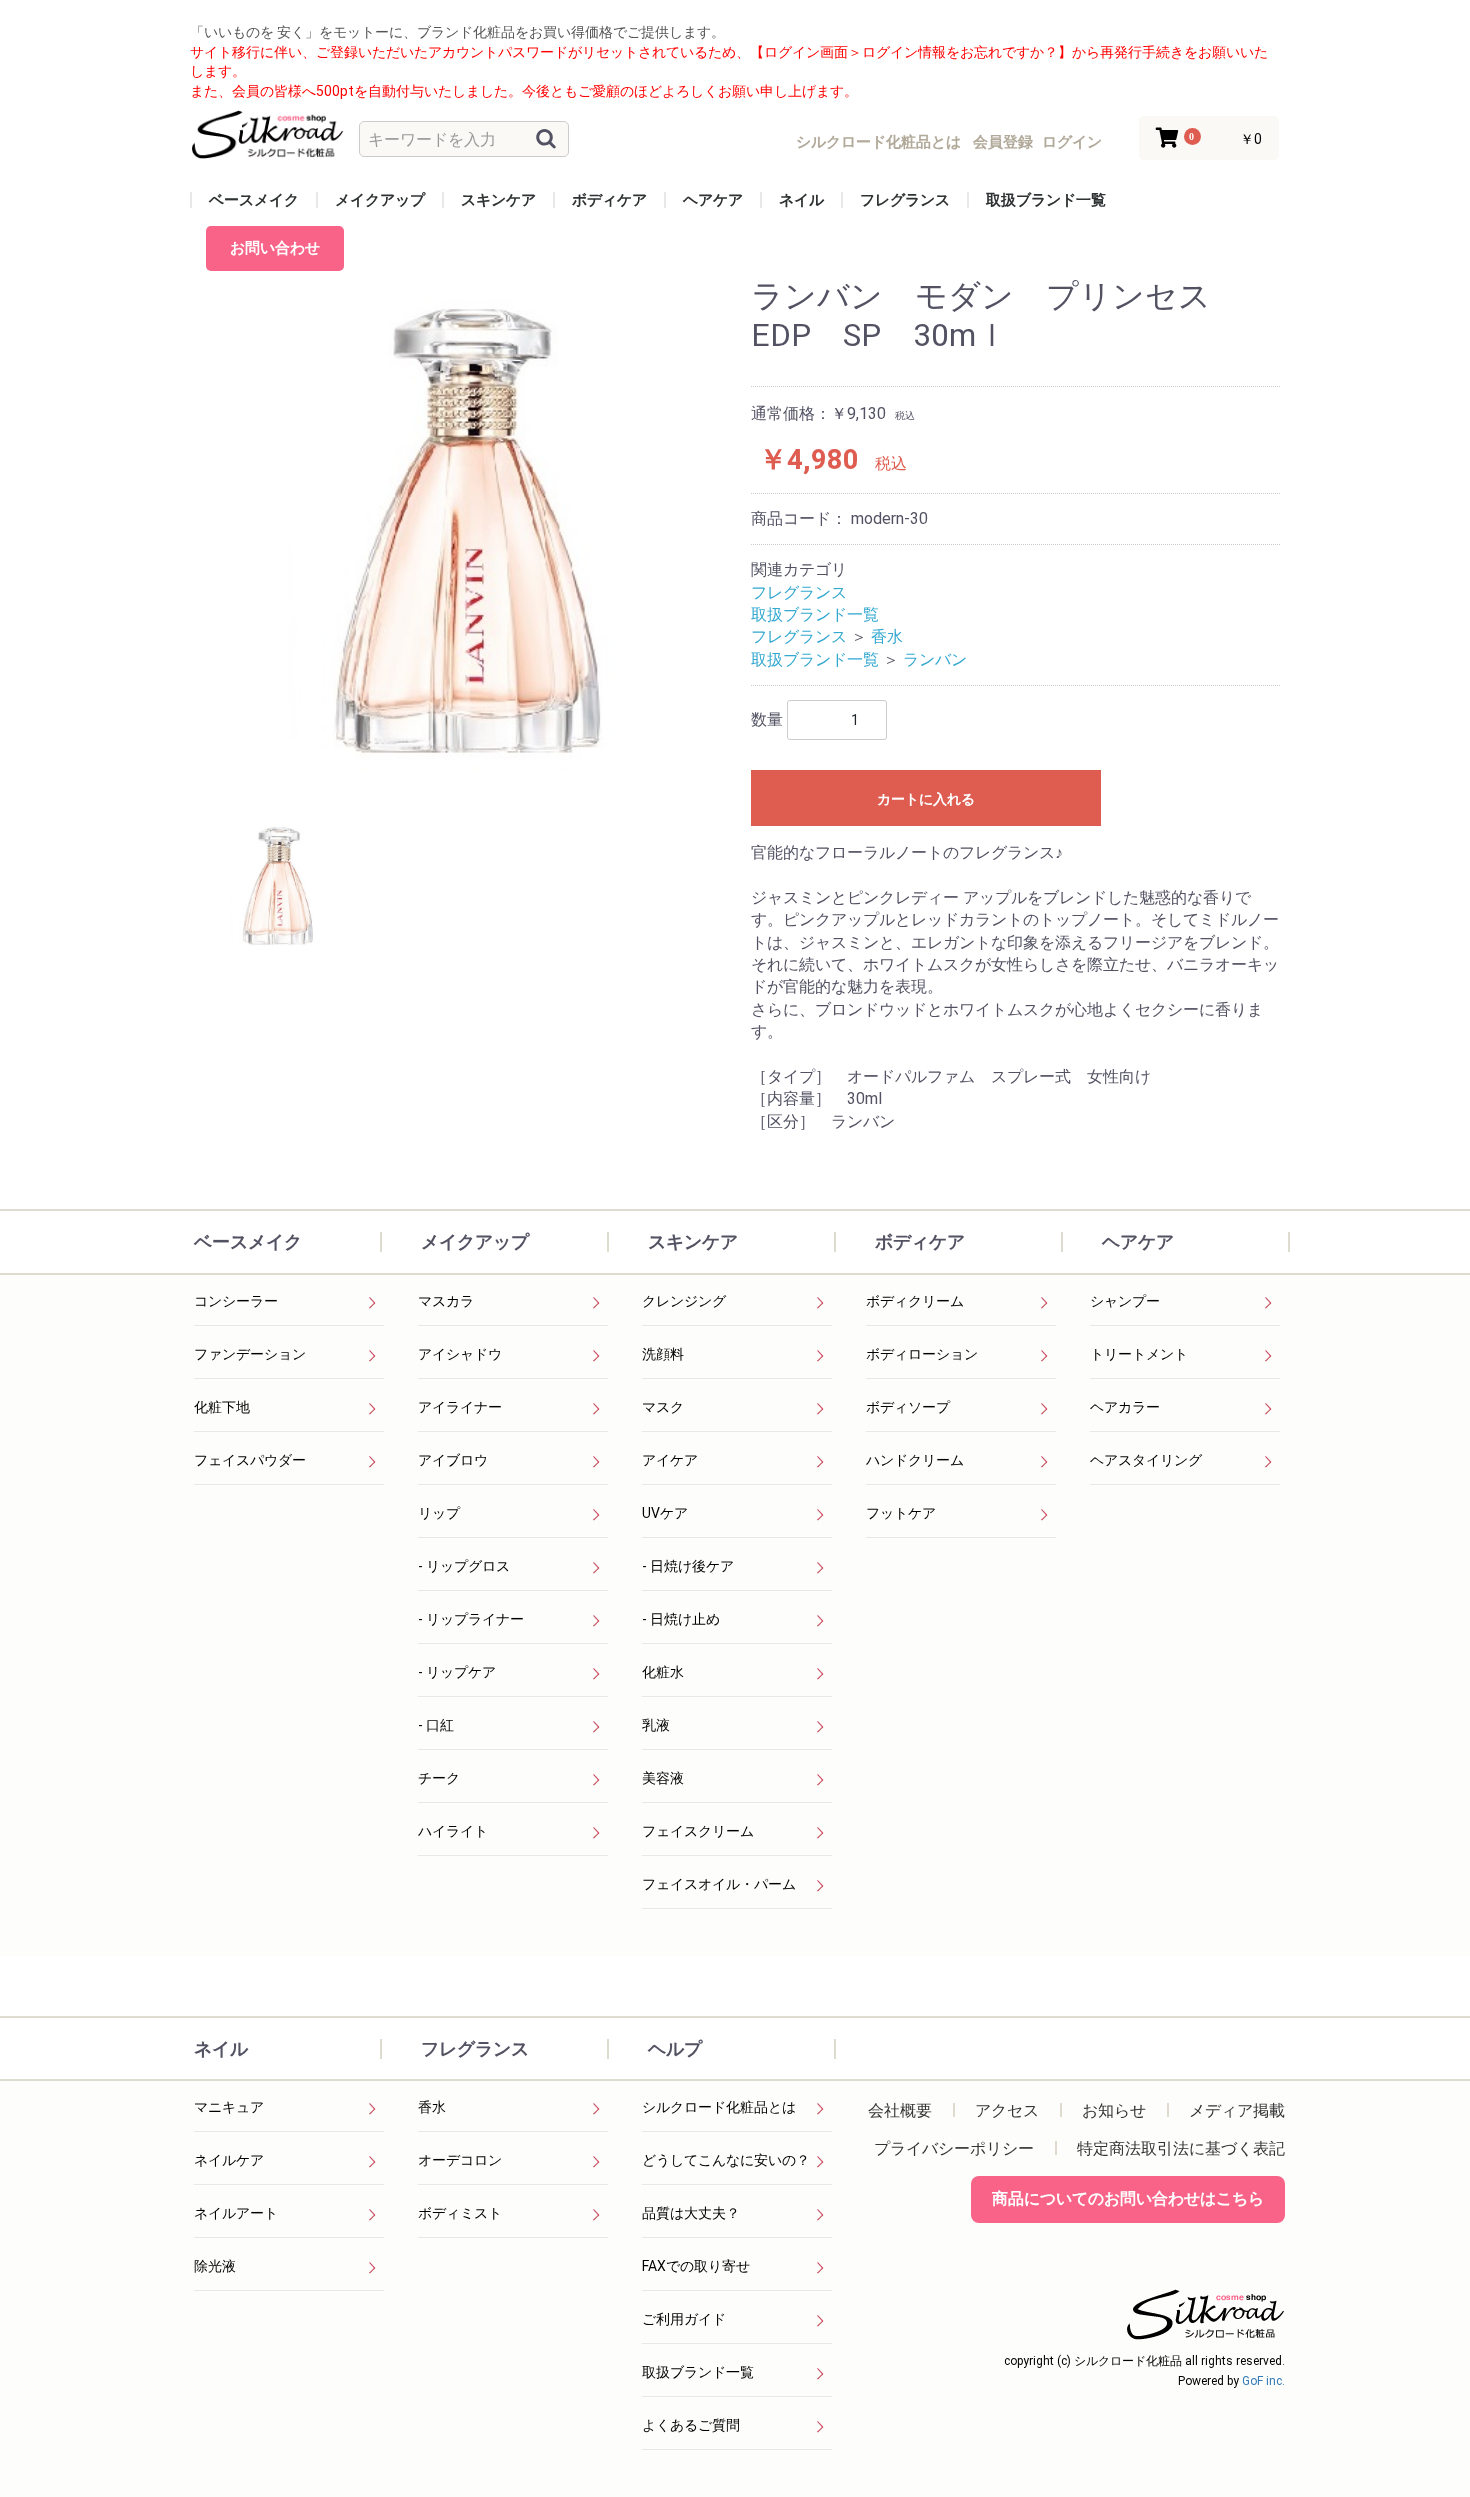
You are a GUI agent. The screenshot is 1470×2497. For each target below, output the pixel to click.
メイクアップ (380, 200)
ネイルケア (229, 2160)
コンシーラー (236, 1301)
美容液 (663, 1778)
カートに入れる (926, 799)
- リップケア (457, 1672)
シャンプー (1125, 1301)
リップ (439, 1513)
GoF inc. (1263, 2381)
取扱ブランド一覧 (1046, 200)
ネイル (801, 200)
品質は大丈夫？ (691, 2213)
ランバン (935, 659)
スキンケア (498, 200)
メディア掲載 (1237, 2110)
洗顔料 (663, 1354)
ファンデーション (250, 1354)
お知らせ (1114, 2110)
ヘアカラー (1125, 1407)
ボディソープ (908, 1407)
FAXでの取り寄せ (696, 2266)
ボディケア (609, 200)
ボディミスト (460, 2213)
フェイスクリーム (698, 1831)
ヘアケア (713, 200)
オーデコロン (460, 2160)
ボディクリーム (915, 1301)
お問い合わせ (275, 248)
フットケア (901, 1513)
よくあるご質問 (691, 2425)
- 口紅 (436, 1725)
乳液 (656, 1725)
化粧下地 (222, 1407)
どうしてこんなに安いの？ (726, 2160)
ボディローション (922, 1354)
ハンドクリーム (915, 1460)
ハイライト (453, 1831)
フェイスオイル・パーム (719, 1884)
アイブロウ (453, 1460)
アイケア (670, 1460)
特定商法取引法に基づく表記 (1181, 2148)
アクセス (1007, 2110)
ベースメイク (254, 200)
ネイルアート (236, 2213)
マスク (663, 1407)
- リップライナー (471, 1619)
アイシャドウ (460, 1354)
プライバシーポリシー (954, 2148)
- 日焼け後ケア (688, 1566)
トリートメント (1139, 1354)
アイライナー (460, 1407)
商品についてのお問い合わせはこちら (1128, 2198)
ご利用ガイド (684, 2319)
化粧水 (663, 1672)
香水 (887, 636)
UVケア (665, 1513)
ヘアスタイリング (1146, 1460)
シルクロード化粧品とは (719, 2107)
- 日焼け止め (681, 1619)
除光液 (215, 2266)
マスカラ (446, 1301)
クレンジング (684, 1301)
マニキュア (229, 2107)
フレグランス (905, 200)
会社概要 (900, 2110)
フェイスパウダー (250, 1460)
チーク (439, 1778)
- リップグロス (464, 1566)
